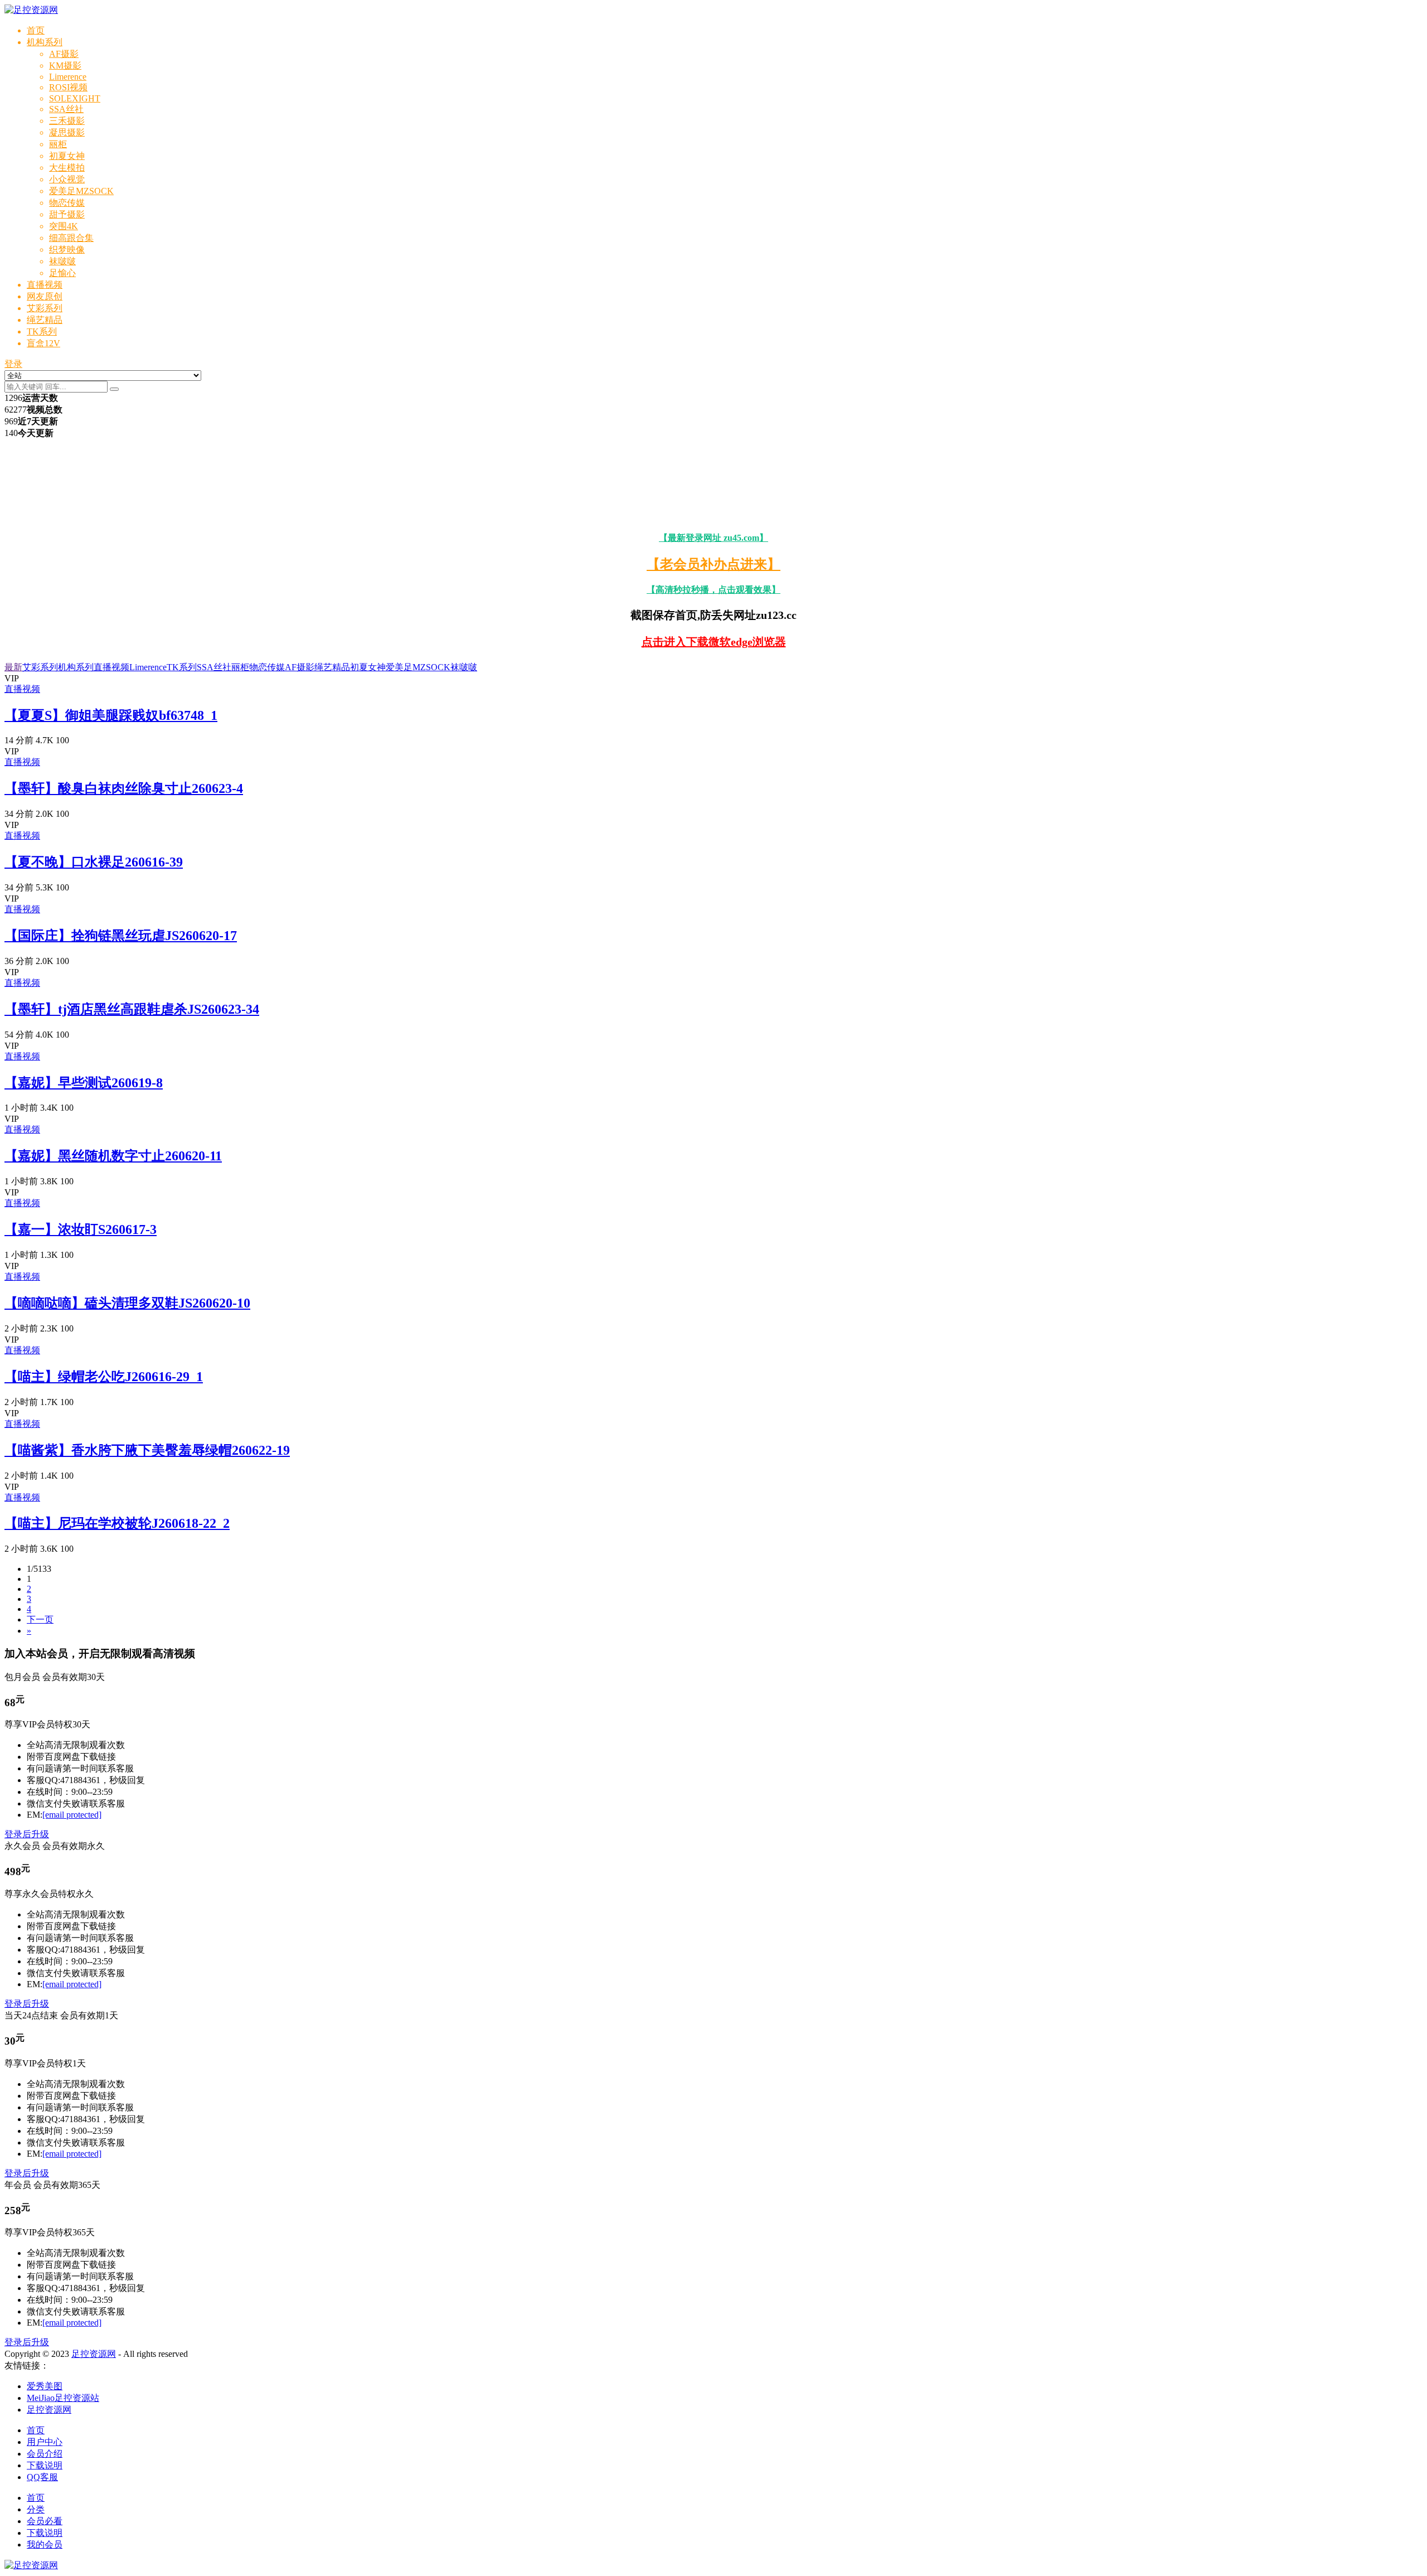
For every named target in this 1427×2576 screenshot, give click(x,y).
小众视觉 (67, 179)
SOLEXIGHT (75, 98)
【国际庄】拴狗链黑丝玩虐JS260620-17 (121, 936)
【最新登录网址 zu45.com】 (713, 538)
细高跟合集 (71, 238)
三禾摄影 (67, 121)
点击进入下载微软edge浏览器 (714, 642)
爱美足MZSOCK (81, 191)
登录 (13, 364)
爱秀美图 (45, 2386)
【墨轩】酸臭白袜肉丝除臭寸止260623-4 (124, 788)
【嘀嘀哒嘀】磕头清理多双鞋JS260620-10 (127, 1303)
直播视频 (45, 285)
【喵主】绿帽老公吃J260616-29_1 (104, 1377)
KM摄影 (65, 66)
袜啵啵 (62, 261)
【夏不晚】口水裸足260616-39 (94, 862)
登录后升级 (27, 1834)
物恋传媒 (67, 203)
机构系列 (45, 42)
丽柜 (58, 144)
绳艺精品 (45, 320)
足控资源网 (94, 2354)
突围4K (64, 226)
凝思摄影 (67, 132)
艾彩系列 (45, 308)
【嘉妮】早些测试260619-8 (84, 1083)
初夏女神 (67, 156)
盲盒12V (43, 343)
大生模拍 (67, 168)
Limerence (68, 77)
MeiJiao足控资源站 (63, 2398)
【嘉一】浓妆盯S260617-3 (81, 1229)
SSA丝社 (66, 109)
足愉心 (62, 273)
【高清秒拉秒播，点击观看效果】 (713, 590)
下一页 (40, 1619)
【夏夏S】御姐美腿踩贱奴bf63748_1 (111, 715)
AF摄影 (64, 54)
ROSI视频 (68, 87)
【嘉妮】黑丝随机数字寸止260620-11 (113, 1156)
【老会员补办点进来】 (713, 564)
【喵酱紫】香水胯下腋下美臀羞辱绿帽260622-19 (147, 1450)
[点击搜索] (114, 389)
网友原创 (45, 296)
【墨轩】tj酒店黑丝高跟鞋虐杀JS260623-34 (132, 1009)
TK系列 (42, 331)
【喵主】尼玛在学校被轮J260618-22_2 (117, 1523)
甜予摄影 (67, 214)
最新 (13, 667)
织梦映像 (67, 250)
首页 (36, 30)
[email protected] (72, 1815)
